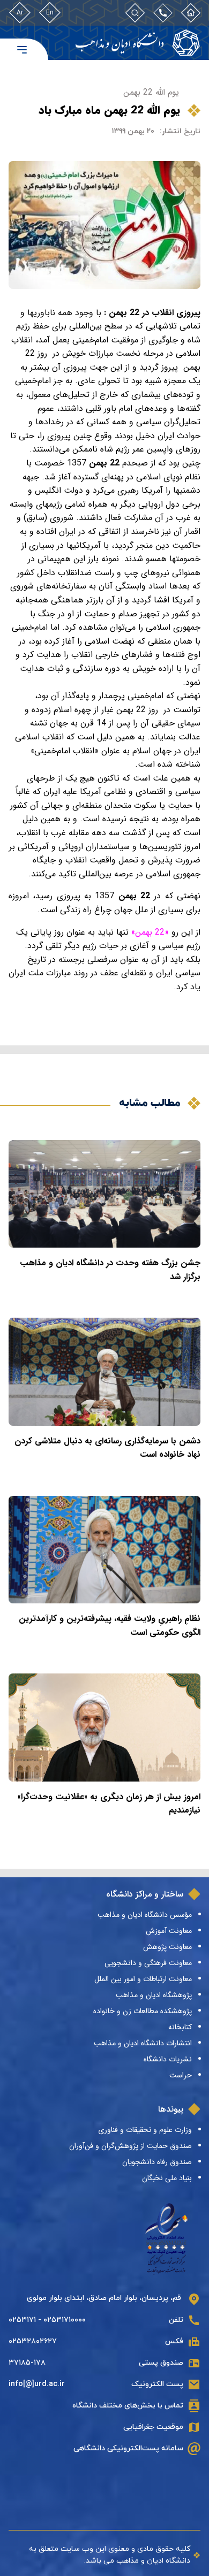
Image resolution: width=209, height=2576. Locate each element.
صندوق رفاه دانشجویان (157, 2162)
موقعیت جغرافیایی (153, 2427)
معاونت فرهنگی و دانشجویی (148, 1963)
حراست (181, 2075)
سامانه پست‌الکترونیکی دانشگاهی (128, 2448)
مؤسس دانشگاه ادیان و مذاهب (145, 1915)
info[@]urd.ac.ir (37, 2384)
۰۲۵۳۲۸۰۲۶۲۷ (33, 2341)
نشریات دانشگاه (168, 2059)
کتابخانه (180, 2027)
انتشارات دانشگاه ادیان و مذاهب (143, 2043)
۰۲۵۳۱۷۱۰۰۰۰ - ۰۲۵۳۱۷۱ (47, 2320)
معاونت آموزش (169, 1931)
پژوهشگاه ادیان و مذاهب (154, 1995)
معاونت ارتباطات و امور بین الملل (143, 1979)
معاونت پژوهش (167, 1947)
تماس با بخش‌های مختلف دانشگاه (128, 2406)
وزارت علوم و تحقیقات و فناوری (145, 2130)
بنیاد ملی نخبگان (167, 2178)
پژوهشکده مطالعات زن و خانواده (143, 2011)
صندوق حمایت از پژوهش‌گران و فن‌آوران (130, 2146)
